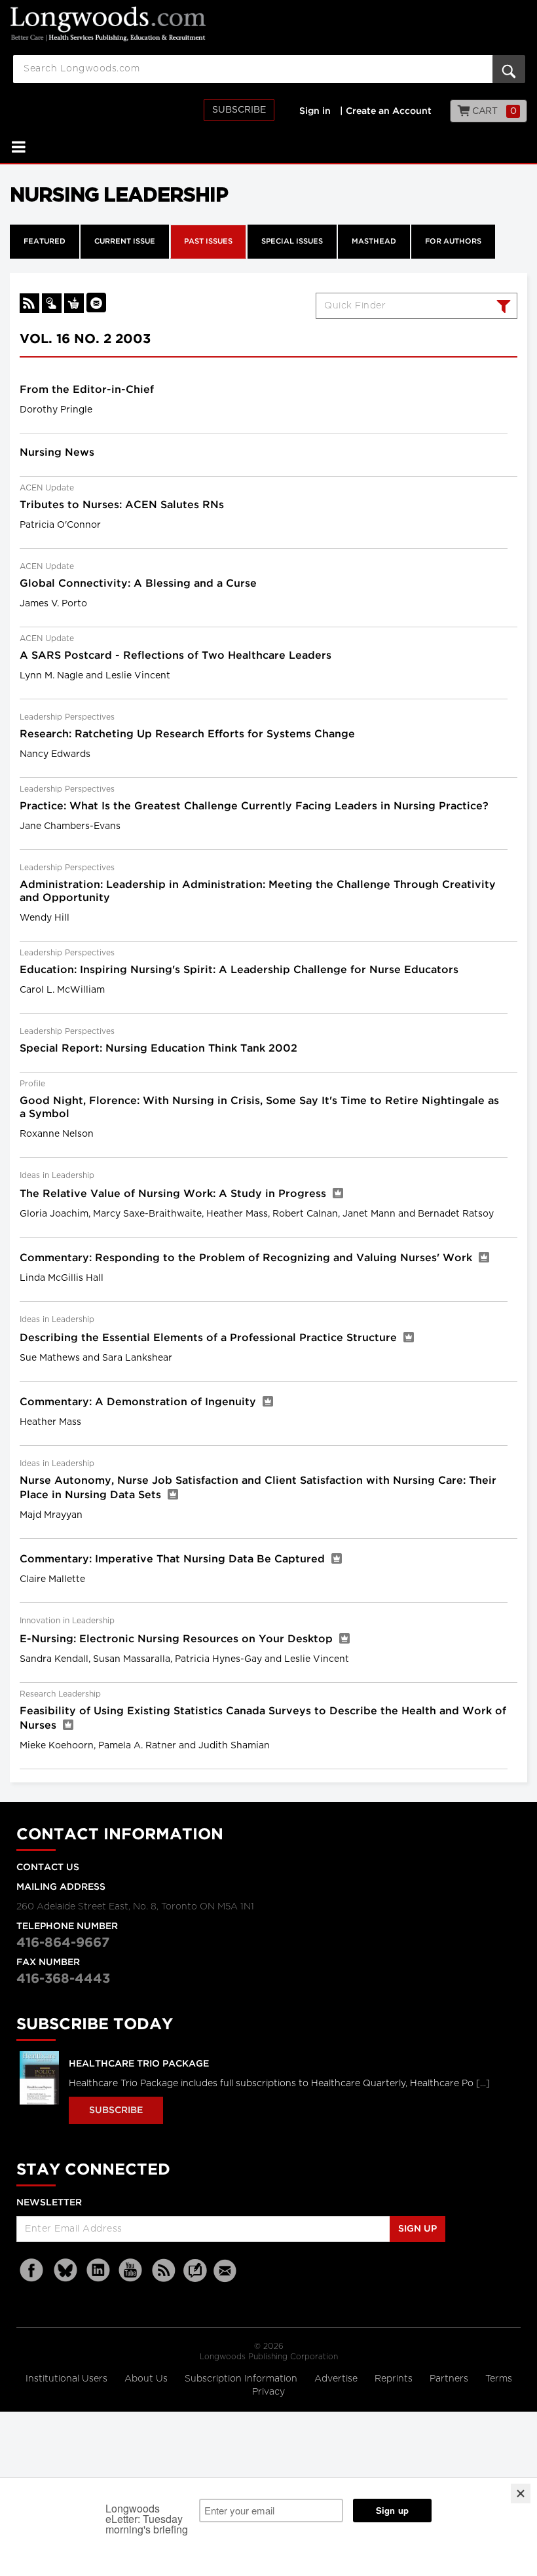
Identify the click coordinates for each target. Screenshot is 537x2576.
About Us (147, 2379)
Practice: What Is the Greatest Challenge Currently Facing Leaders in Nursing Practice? (254, 806)
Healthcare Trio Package (139, 2064)
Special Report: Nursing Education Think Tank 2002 (158, 1049)
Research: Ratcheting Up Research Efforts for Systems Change (187, 734)
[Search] (502, 308)
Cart (493, 111)
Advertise (337, 2379)
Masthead (374, 242)
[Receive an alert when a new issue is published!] (96, 303)
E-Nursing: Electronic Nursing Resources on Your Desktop (178, 1639)
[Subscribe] (52, 303)
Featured (45, 242)
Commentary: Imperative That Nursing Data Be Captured (174, 1559)
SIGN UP (417, 2229)
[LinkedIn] (98, 2271)
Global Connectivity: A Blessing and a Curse (138, 584)
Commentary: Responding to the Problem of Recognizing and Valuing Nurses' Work (248, 1258)
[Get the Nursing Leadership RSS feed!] (29, 303)
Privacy (268, 2392)
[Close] (521, 2493)
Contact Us (48, 1868)
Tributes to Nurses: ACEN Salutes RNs (122, 505)
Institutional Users (68, 2379)
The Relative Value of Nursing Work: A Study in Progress (175, 1194)
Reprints (395, 2379)
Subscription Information (241, 2379)
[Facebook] (33, 2271)
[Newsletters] (227, 2271)
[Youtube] (131, 2271)
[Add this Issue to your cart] (74, 303)
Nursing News (57, 453)
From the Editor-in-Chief (87, 390)
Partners (450, 2379)
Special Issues (292, 242)
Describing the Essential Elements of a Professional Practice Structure (210, 1338)
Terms (499, 2379)
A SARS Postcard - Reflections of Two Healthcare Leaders (176, 656)
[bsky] (65, 2271)
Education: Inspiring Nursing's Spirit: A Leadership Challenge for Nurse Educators (239, 970)
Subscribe (239, 110)
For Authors (453, 242)
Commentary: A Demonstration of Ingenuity (139, 1402)
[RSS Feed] (164, 2271)
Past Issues (208, 242)
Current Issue (125, 242)
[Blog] (195, 2278)
